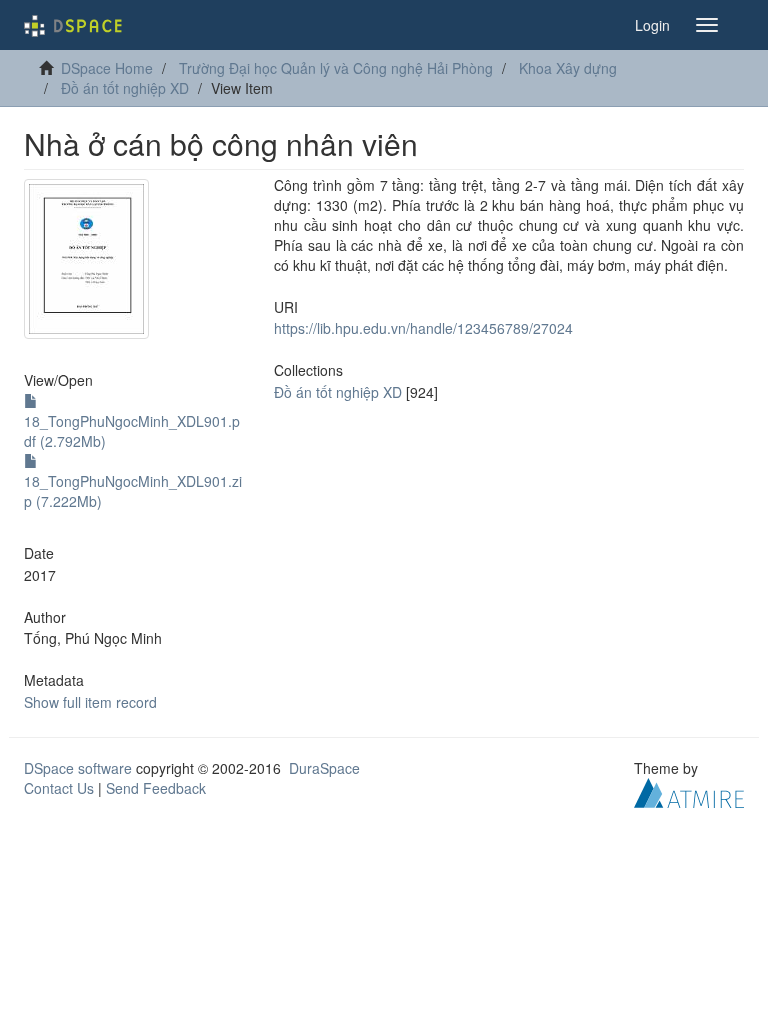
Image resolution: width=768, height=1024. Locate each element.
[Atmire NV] (689, 790)
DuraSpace (324, 768)
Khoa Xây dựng (568, 68)
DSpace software (78, 768)
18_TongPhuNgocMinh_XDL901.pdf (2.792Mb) (132, 431)
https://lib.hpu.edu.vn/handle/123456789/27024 (423, 328)
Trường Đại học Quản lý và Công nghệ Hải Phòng (336, 68)
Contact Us (59, 788)
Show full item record (90, 702)
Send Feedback (156, 788)
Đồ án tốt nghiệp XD (125, 88)
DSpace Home (107, 68)
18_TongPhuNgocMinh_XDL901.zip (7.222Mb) (133, 491)
